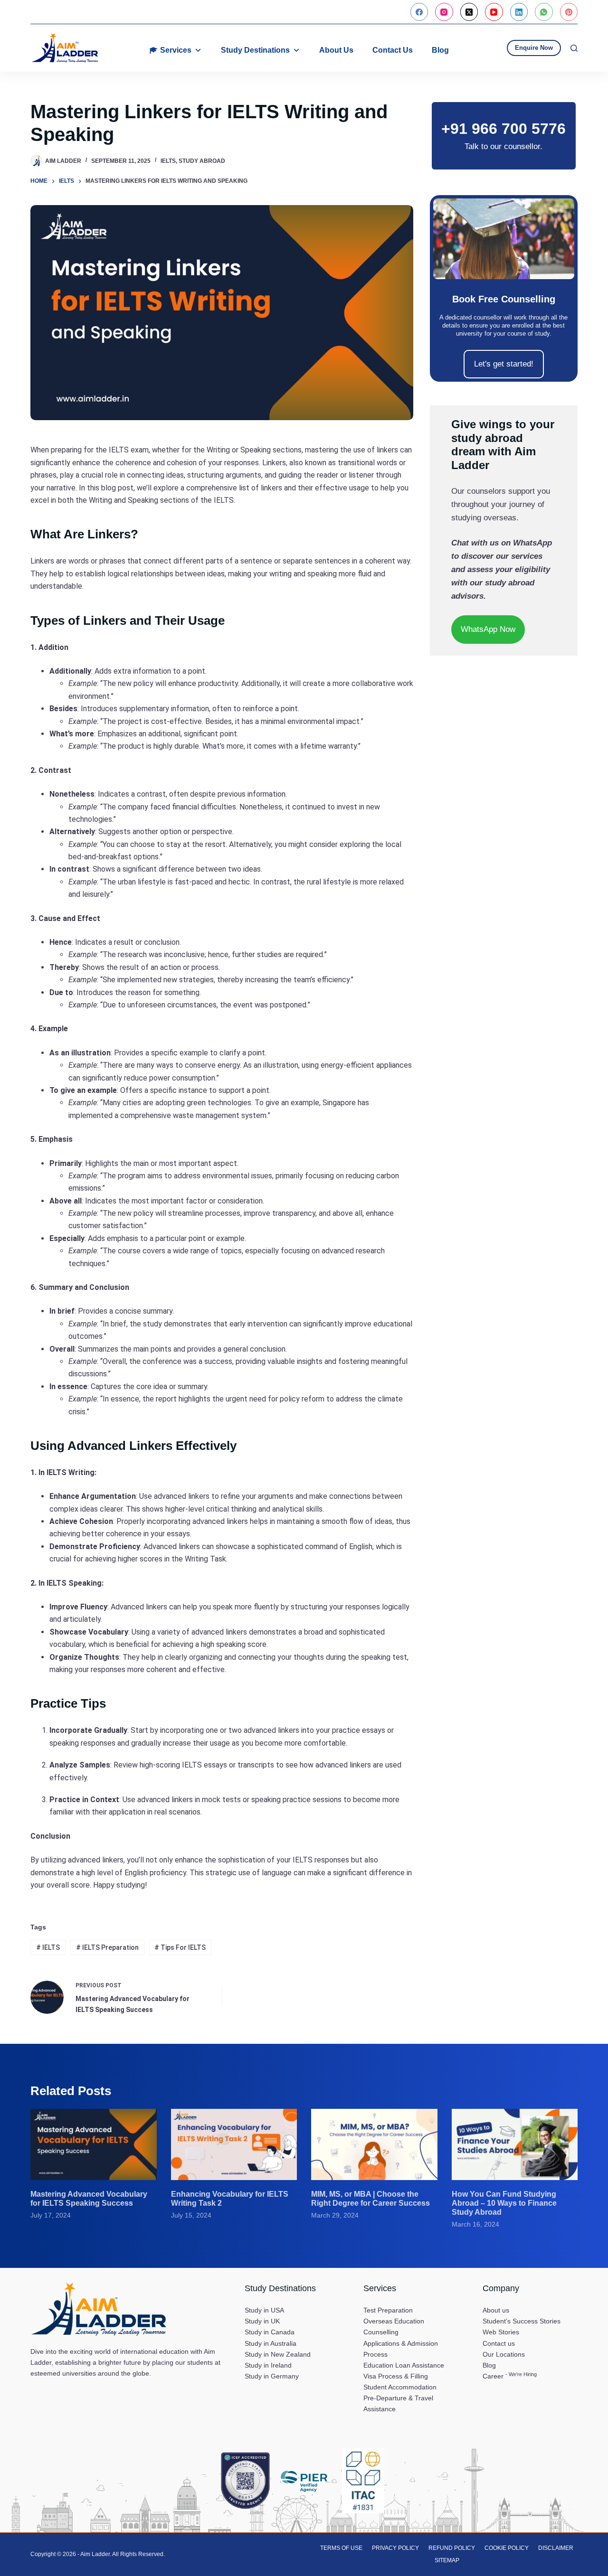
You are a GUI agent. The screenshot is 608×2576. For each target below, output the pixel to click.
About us (496, 2310)
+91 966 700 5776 (503, 129)
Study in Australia (271, 2343)
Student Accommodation (400, 2387)
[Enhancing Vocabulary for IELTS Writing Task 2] (234, 2144)
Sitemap (447, 2560)
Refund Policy (452, 2548)
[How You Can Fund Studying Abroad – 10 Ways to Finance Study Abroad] (515, 2144)
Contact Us (393, 50)
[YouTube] (494, 12)
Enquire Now (534, 48)
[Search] (574, 48)
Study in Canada (270, 2332)
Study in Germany (272, 2376)
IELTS (168, 161)
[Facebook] (419, 12)
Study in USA (264, 2310)
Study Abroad (202, 161)
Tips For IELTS (180, 1947)
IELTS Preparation (107, 1947)
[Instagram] (444, 12)
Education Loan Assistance (404, 2365)
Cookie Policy (507, 2548)
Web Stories (501, 2332)
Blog (440, 50)
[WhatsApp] (544, 12)
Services (176, 50)
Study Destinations (255, 50)
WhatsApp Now (488, 629)
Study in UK (262, 2321)
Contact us (499, 2343)
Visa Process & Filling (396, 2376)
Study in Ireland (268, 2365)
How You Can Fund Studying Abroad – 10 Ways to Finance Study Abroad (504, 2203)
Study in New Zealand (278, 2354)
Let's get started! (504, 364)
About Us (336, 50)
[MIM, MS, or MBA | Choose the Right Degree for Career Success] (374, 2144)
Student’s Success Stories (522, 2321)
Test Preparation (388, 2310)
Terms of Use (341, 2548)
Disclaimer (556, 2548)
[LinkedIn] (519, 12)
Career (510, 2376)
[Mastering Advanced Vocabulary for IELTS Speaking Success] (94, 2144)
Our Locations (504, 2354)
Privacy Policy (395, 2548)
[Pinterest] (569, 12)
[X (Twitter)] (469, 12)
